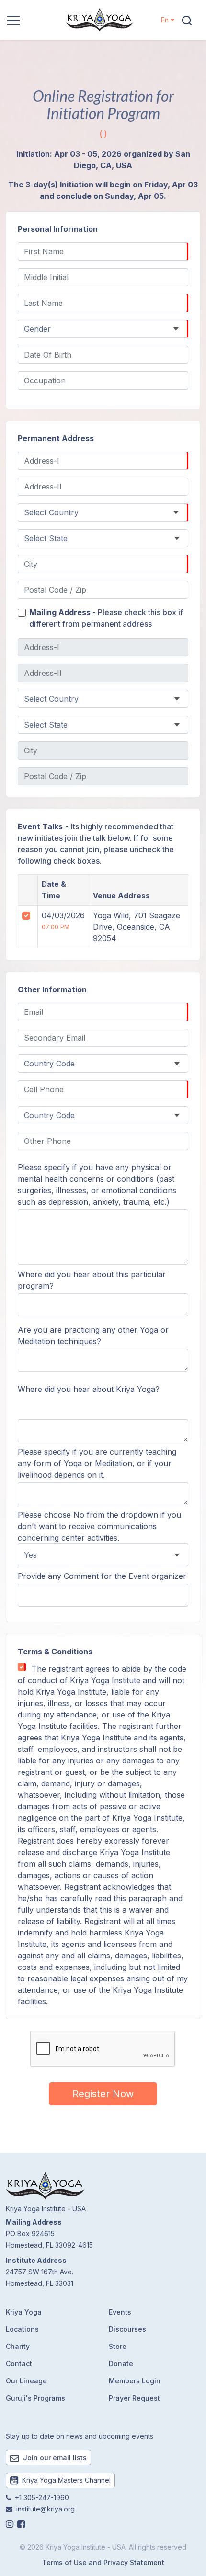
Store (118, 2346)
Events (120, 2312)
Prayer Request (134, 2398)
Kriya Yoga (24, 2312)
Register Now (103, 2094)
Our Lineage (26, 2381)
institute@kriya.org (46, 2509)
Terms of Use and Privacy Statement (103, 2562)
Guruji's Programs (35, 2398)
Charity (18, 2346)
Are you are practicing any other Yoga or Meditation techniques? (93, 1336)
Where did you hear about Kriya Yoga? (89, 1389)
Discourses (127, 2329)
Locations (22, 2329)
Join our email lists (54, 2458)
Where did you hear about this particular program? (92, 1280)
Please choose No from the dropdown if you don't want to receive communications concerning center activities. (99, 1526)
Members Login (135, 2381)
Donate (121, 2364)
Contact (19, 2364)
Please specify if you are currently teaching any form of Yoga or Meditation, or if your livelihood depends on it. (97, 1463)
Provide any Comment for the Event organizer (102, 1576)
